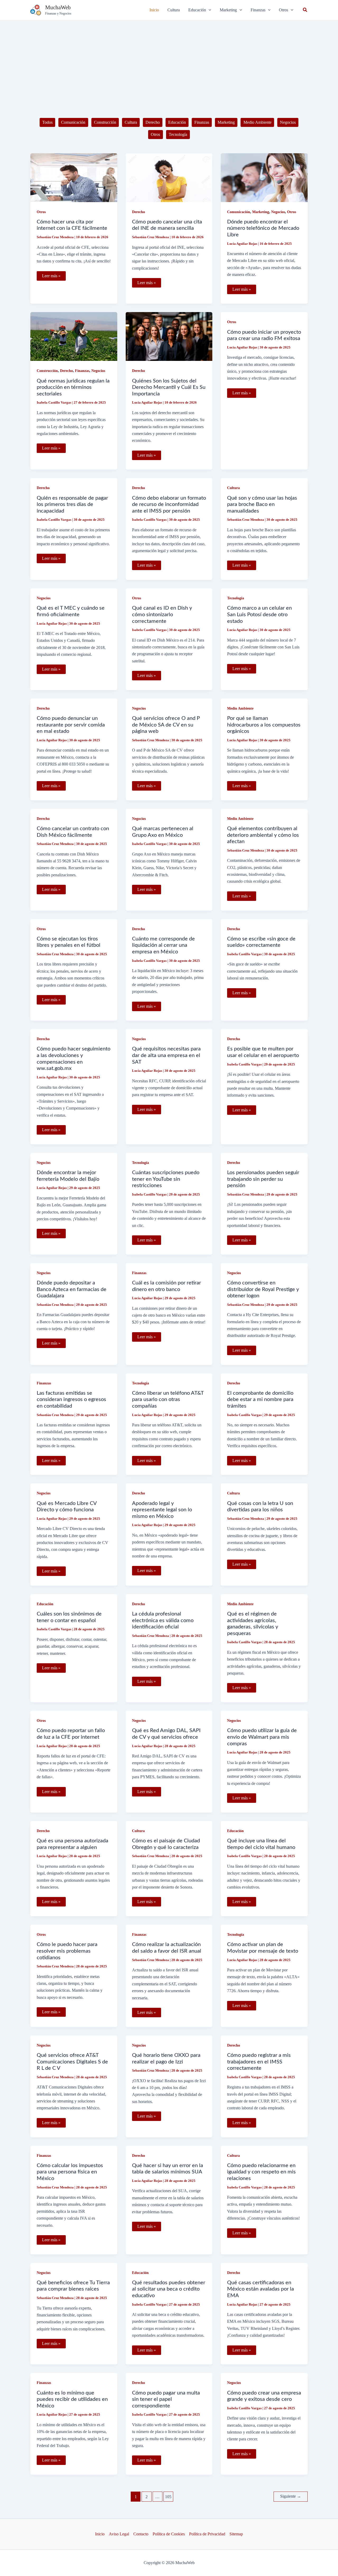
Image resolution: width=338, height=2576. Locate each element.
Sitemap (236, 2534)
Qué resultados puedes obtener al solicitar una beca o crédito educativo (169, 2289)
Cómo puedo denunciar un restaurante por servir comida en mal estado (71, 725)
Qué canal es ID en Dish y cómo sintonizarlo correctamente (162, 615)
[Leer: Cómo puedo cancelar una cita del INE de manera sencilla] (169, 177)
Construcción (105, 122)
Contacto (141, 2534)
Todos (47, 122)
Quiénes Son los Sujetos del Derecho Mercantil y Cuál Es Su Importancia (169, 387)
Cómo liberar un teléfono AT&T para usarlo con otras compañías (168, 1400)
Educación (177, 122)
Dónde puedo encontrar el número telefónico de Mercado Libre (263, 228)
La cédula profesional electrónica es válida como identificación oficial (163, 1620)
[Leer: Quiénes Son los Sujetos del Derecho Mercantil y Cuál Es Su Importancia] (169, 336)
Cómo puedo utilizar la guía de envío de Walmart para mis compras (262, 1737)
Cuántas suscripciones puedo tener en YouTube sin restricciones (166, 1179)
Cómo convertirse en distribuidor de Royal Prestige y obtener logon (263, 1289)
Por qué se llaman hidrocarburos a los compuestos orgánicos (264, 725)
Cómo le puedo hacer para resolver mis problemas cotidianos (67, 1951)
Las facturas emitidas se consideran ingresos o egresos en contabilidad (71, 1400)
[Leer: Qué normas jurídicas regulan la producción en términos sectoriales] (74, 336)
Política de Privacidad (207, 2534)
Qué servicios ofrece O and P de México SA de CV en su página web (166, 725)
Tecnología (178, 134)
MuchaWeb (58, 7)
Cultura (131, 122)
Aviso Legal (119, 2534)
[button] (200, 10)
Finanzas (202, 122)
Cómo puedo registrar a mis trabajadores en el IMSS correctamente (259, 2062)
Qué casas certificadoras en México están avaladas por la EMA (260, 2289)
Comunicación (73, 122)
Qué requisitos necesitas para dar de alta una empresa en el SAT (166, 1055)
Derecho (153, 122)
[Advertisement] (169, 60)
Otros (155, 134)
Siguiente (291, 2496)
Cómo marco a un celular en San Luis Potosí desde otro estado (259, 615)
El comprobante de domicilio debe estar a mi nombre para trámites (260, 1400)
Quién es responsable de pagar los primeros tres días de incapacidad (72, 505)
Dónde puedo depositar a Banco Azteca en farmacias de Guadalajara (72, 1289)
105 (168, 2497)
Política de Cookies (169, 2534)
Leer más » (51, 277)
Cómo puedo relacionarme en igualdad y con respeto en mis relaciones (261, 2172)
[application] (209, 10)
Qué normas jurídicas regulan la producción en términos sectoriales (73, 387)
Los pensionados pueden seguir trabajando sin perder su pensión (263, 1179)
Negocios (288, 122)
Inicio (100, 2534)
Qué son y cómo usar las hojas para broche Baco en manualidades (262, 505)
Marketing (226, 122)
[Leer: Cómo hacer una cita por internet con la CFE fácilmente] (74, 177)
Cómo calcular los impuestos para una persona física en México (70, 2172)
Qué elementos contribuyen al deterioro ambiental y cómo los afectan (263, 835)
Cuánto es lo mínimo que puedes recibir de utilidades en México (72, 2399)
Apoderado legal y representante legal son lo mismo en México (162, 1510)
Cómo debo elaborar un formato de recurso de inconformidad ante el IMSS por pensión (169, 505)
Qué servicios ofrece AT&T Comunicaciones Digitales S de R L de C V (72, 2062)
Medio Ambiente (257, 122)
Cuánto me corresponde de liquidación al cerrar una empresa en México (163, 945)
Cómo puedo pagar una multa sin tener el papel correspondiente (166, 2399)
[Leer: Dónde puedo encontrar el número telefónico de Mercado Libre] (264, 177)
